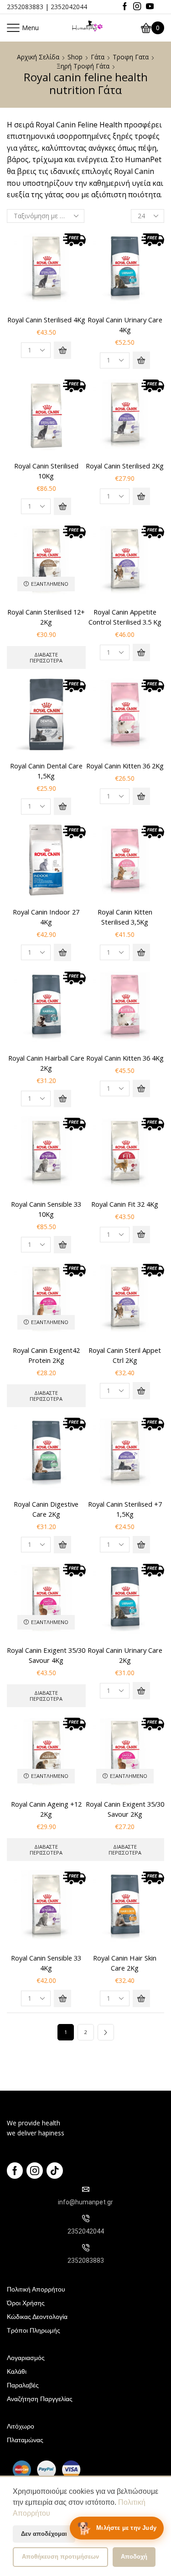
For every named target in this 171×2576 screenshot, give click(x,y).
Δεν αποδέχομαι (44, 2534)
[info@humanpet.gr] (86, 2189)
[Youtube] (150, 7)
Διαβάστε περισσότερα (46, 657)
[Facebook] (125, 7)
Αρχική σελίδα (38, 57)
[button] (62, 350)
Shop (75, 57)
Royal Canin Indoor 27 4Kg (46, 917)
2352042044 (69, 7)
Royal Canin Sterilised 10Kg (46, 471)
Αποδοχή (134, 2557)
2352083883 (25, 7)
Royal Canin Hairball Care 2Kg (46, 1063)
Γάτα (98, 57)
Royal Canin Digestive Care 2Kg (46, 1509)
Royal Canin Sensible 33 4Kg (46, 1963)
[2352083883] (86, 2248)
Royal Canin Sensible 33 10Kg (46, 1209)
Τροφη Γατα (131, 57)
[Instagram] (137, 7)
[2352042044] (86, 2219)
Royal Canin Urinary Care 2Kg (125, 1655)
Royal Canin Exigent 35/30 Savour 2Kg (125, 1809)
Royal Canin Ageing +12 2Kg (46, 1809)
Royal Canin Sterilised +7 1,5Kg (125, 1509)
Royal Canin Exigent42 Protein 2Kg (46, 1355)
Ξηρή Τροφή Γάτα (83, 66)
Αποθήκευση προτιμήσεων (60, 2557)
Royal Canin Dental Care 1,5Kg (46, 771)
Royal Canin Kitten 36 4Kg (125, 1058)
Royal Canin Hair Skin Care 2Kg (125, 1963)
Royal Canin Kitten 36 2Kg (125, 766)
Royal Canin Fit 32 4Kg (125, 1204)
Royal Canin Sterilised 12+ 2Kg (46, 617)
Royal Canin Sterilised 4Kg (46, 320)
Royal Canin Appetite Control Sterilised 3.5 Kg (125, 617)
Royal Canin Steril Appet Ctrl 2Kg (125, 1355)
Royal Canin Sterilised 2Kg (125, 466)
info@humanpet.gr (85, 2202)
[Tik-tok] (55, 2171)
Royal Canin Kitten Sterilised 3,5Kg (125, 917)
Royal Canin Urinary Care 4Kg (125, 325)
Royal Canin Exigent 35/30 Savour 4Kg (46, 1655)
